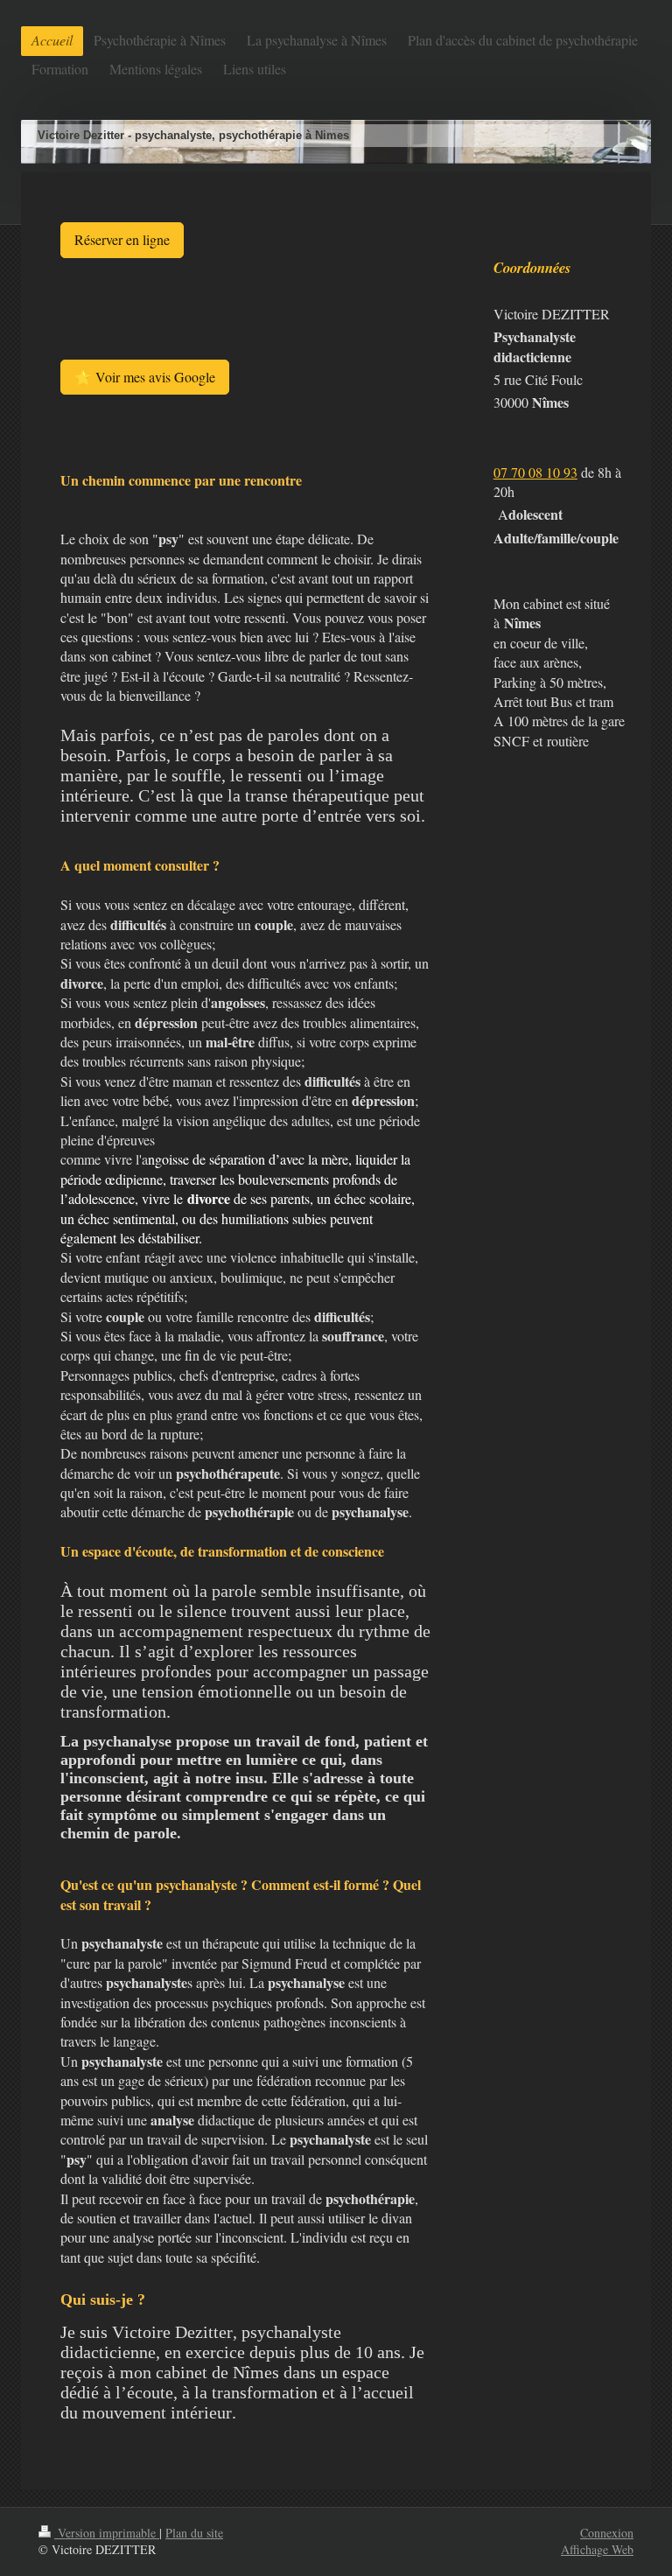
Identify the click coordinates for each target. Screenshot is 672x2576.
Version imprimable (107, 2533)
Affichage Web (597, 2549)
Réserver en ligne (122, 239)
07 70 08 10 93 (535, 472)
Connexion (607, 2533)
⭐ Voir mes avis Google (145, 377)
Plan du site (194, 2533)
